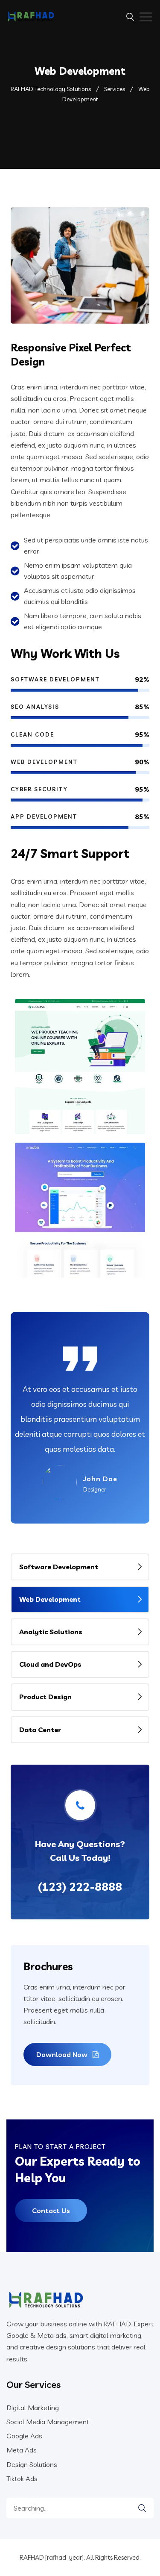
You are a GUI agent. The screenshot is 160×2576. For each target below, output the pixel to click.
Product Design (45, 1697)
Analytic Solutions (51, 1632)
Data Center (40, 1730)
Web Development (50, 1599)
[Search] (142, 2508)
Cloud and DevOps (50, 1664)
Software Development (59, 1567)
